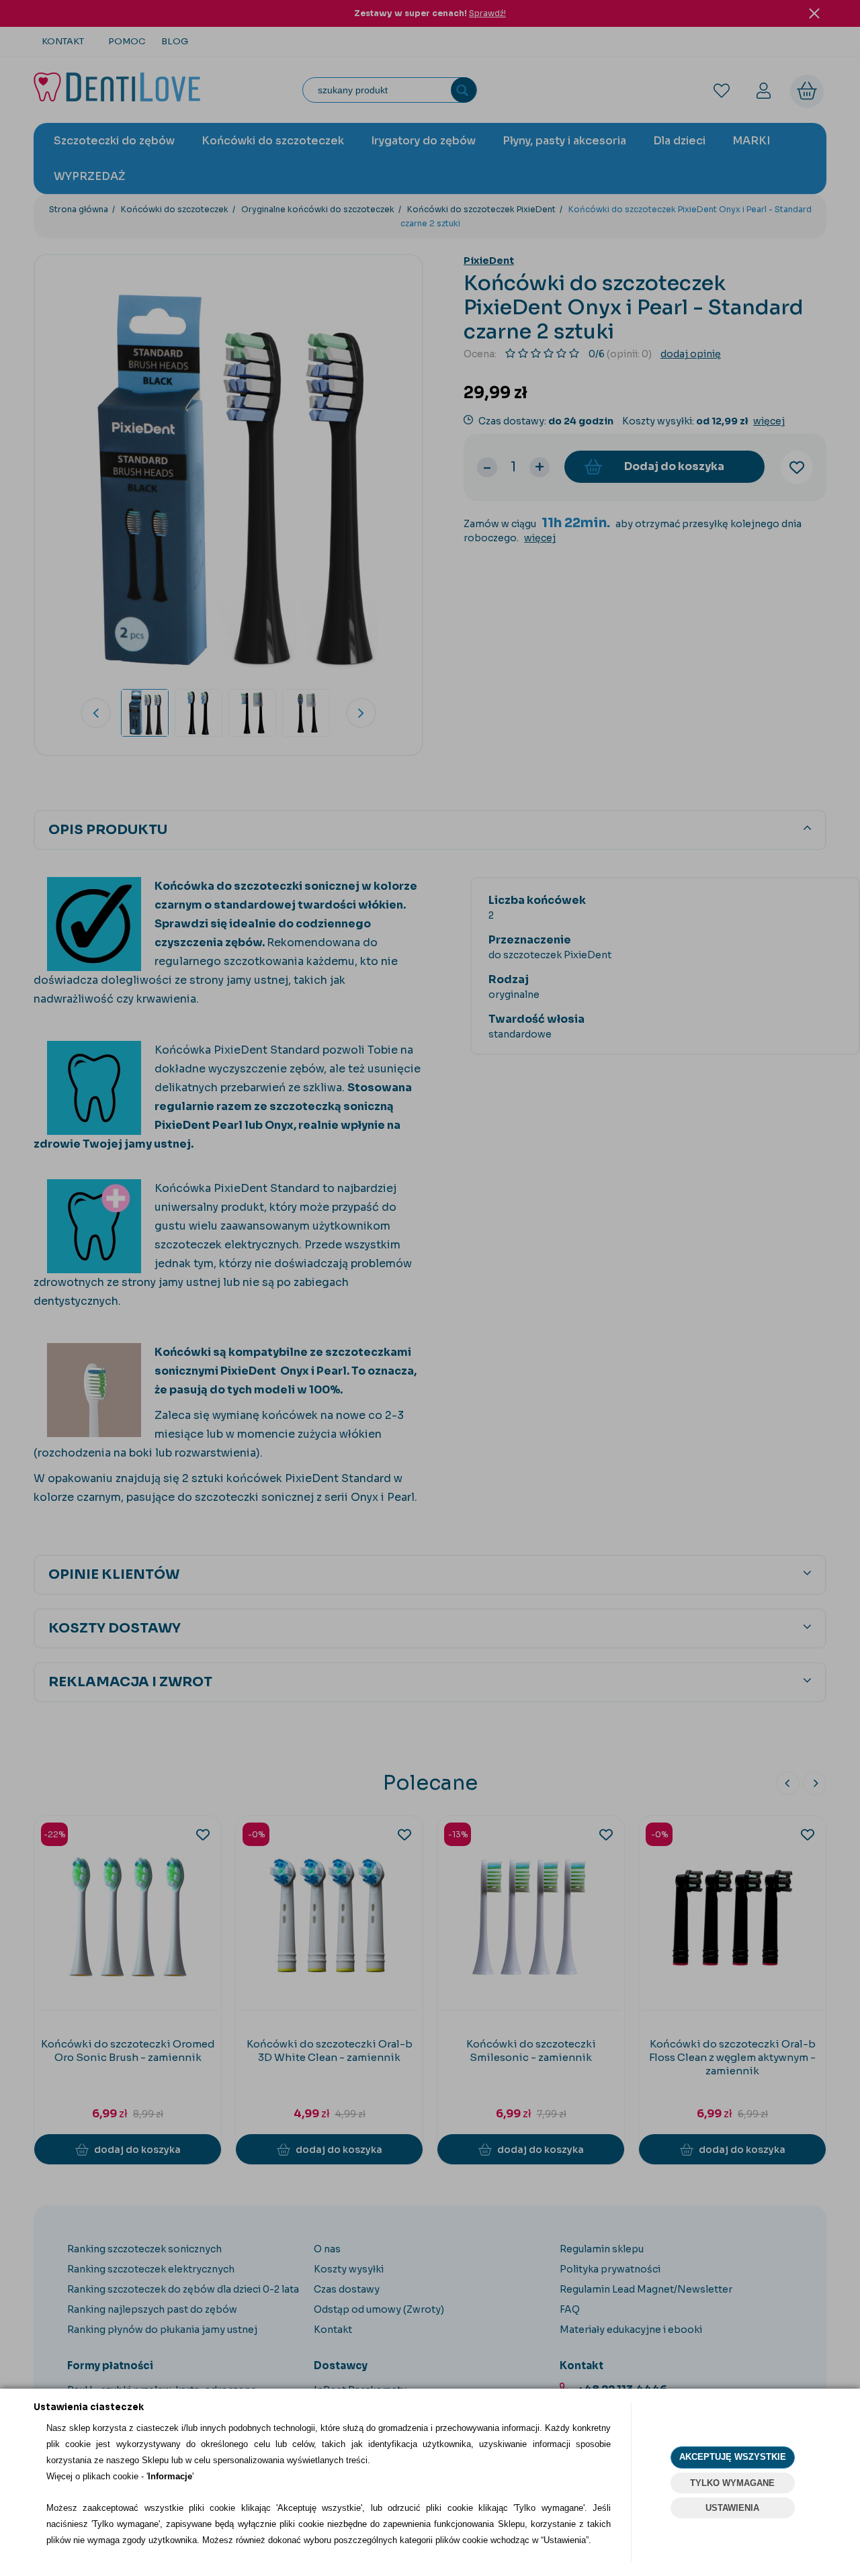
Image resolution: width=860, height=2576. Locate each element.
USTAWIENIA (732, 2508)
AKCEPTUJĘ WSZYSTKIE (733, 2457)
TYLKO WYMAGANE (732, 2483)
